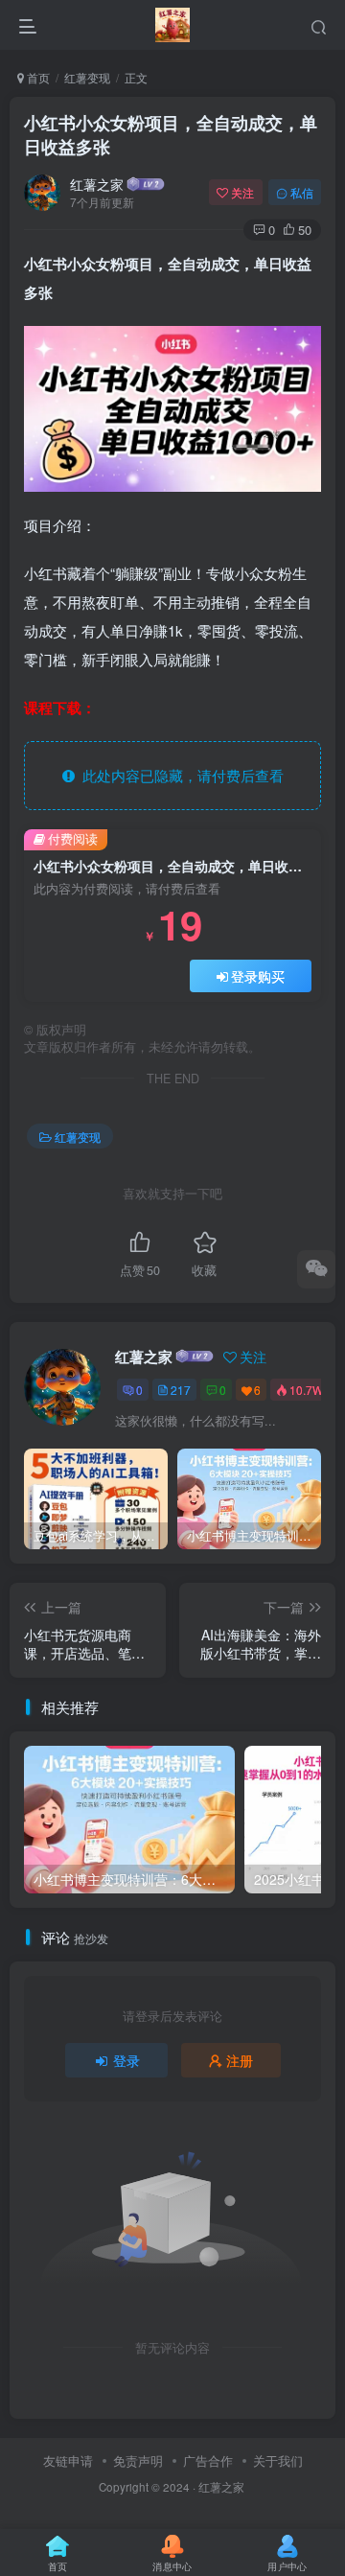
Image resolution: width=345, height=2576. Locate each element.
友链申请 (68, 2460)
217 (181, 1390)
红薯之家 (97, 184)
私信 (302, 192)
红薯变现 (87, 77)
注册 (240, 2060)
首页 (37, 77)
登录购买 (258, 976)
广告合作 (208, 2460)
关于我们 (278, 2460)
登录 (126, 2060)
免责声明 (138, 2460)
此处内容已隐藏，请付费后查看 (179, 775)
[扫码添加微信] (316, 1269)
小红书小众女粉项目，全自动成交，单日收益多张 (171, 135)
